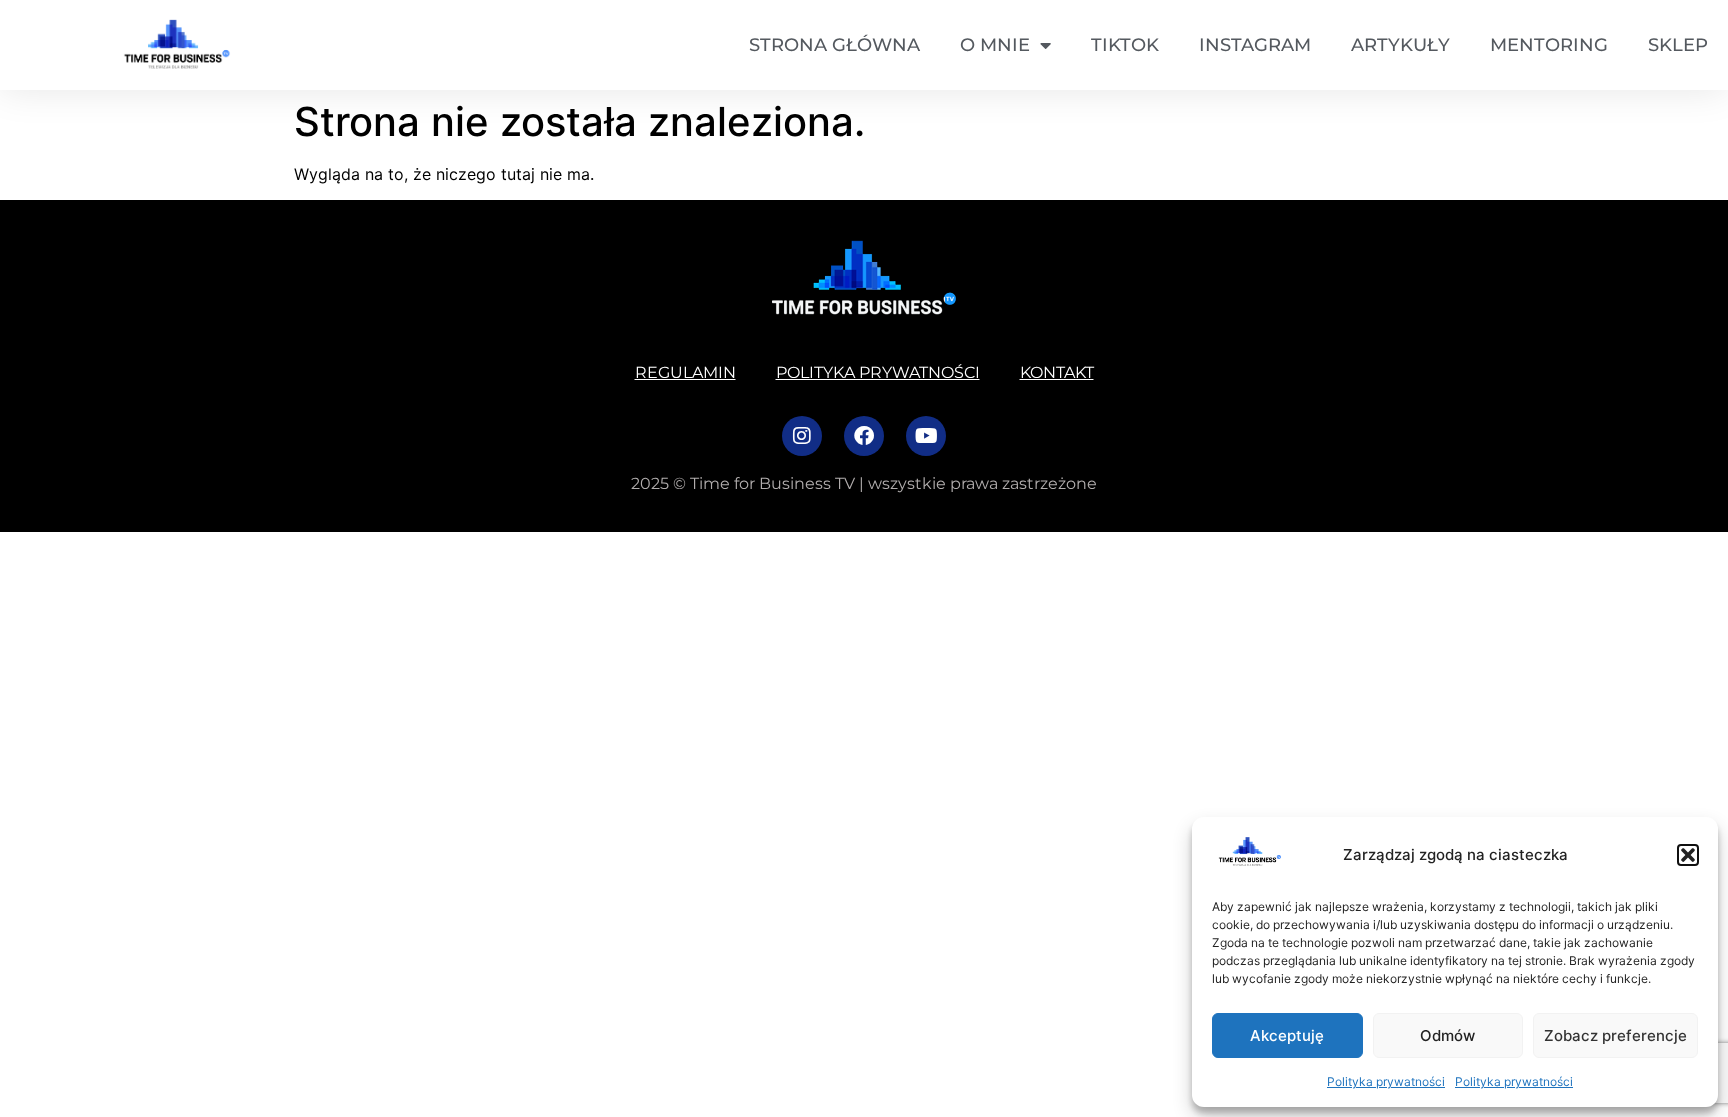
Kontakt (1057, 372)
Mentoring (1549, 45)
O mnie (995, 45)
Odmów (1447, 1035)
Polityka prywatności (1386, 1081)
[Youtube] (926, 436)
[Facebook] (864, 436)
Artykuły (1400, 45)
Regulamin (685, 372)
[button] (1688, 855)
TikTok (1125, 45)
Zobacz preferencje (1615, 1035)
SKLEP (1678, 45)
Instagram (1255, 45)
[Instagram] (802, 436)
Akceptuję (1287, 1035)
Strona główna (834, 45)
